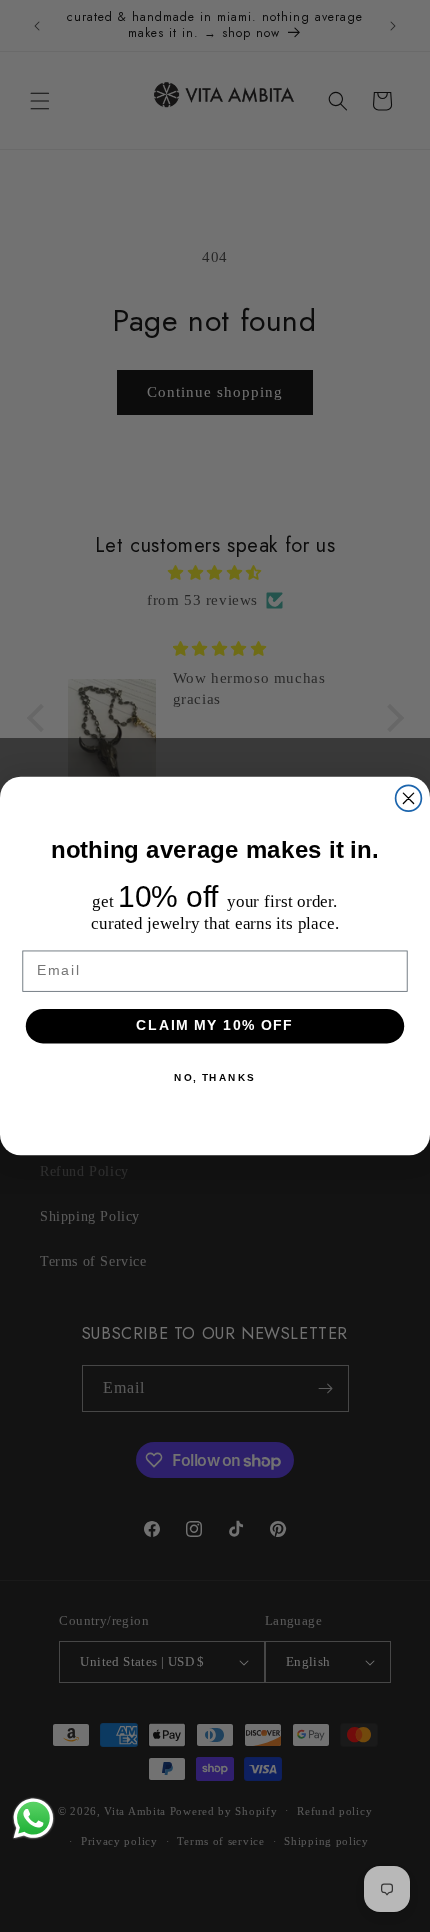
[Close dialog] (409, 798)
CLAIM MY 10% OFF (214, 1025)
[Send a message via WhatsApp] (33, 1818)
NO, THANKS (215, 1077)
